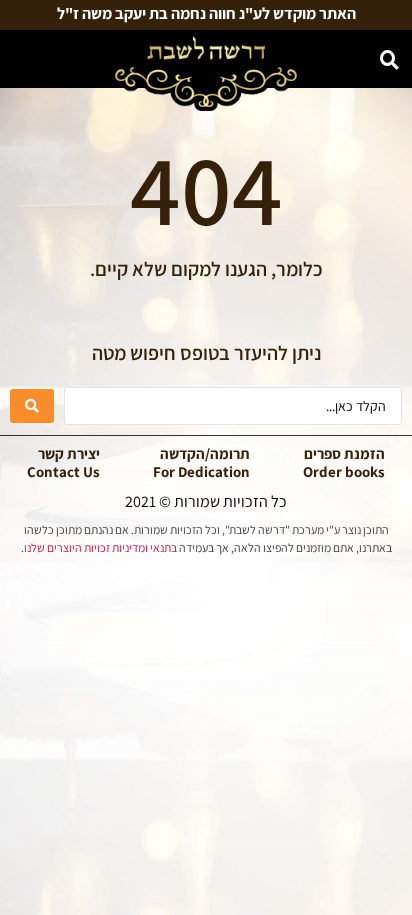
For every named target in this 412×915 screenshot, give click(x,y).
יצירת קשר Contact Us (63, 462)
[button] (22, 61)
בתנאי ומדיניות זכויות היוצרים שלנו (100, 547)
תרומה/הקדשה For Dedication (201, 462)
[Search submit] (32, 406)
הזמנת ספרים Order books (344, 462)
